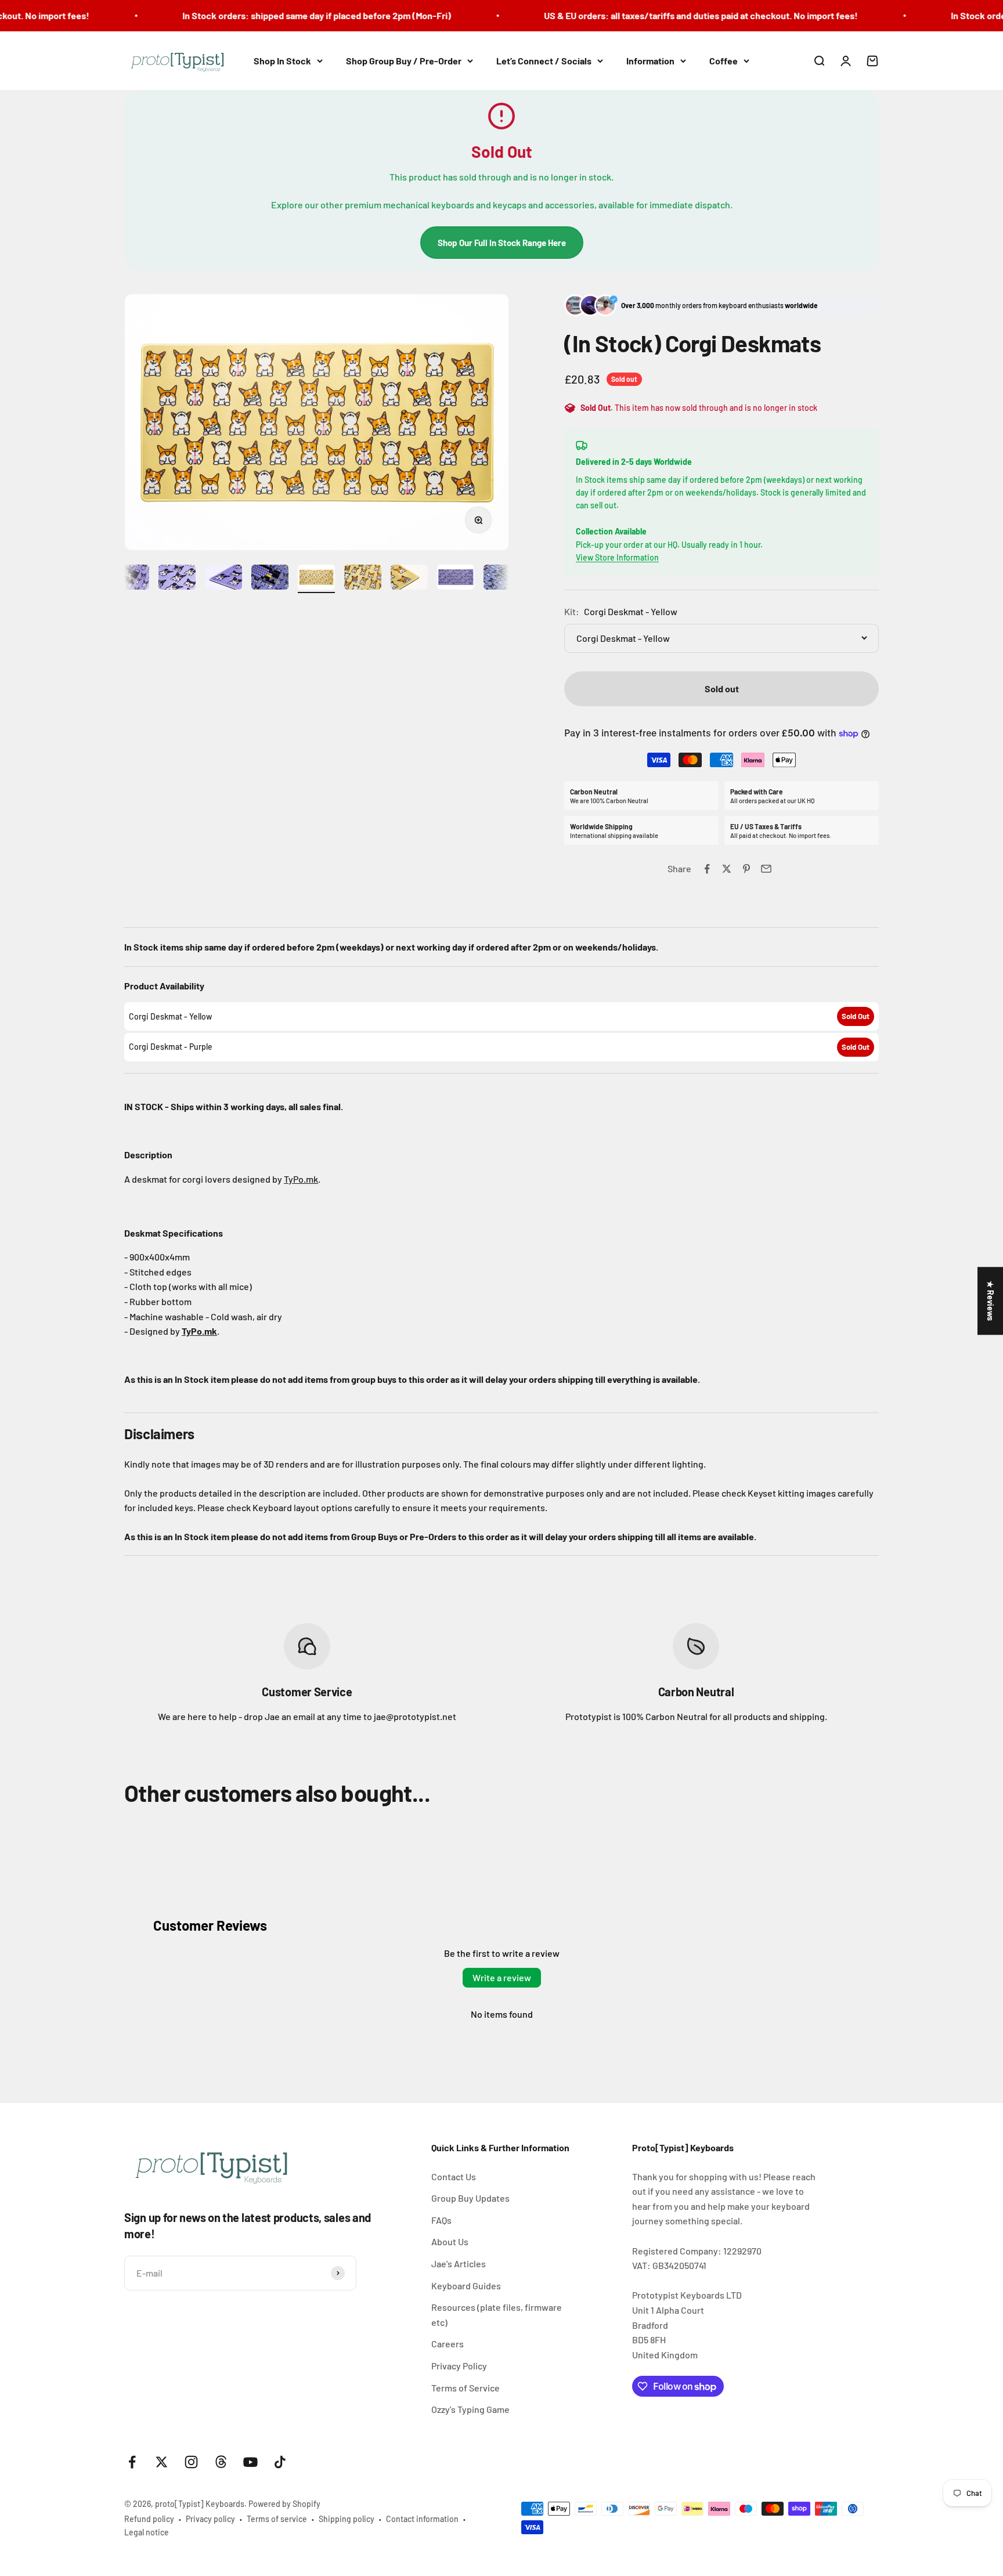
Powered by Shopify (284, 2504)
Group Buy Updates (470, 2198)
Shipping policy (347, 2519)
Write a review (502, 1977)
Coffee (724, 61)
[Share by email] (766, 869)
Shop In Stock (282, 61)
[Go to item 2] (131, 579)
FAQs (441, 2220)
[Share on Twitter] (727, 869)
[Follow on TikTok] (280, 2462)
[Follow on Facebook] (132, 2462)
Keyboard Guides (466, 2286)
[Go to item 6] (316, 579)
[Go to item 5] (270, 579)
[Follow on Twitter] (162, 2462)
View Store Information (617, 557)
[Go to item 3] (177, 579)
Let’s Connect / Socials (544, 61)
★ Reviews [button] (991, 1301)
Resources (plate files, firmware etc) (497, 2315)
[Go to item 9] (456, 579)
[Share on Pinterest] (746, 869)
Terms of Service (466, 2388)
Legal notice (147, 2532)
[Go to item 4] (223, 579)
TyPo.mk (301, 1179)
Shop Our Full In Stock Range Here (502, 243)
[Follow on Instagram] (191, 2462)
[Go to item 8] (409, 579)
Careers (448, 2344)
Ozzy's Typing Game (470, 2409)
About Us (450, 2241)
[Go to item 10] (502, 579)
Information (650, 61)
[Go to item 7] (363, 579)
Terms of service (277, 2519)
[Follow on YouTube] (250, 2462)
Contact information (422, 2519)
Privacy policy (210, 2519)
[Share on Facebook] (707, 869)
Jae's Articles (459, 2264)
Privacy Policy (459, 2366)
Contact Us (454, 2176)
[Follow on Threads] (221, 2462)
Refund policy (149, 2519)
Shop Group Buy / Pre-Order (404, 61)
